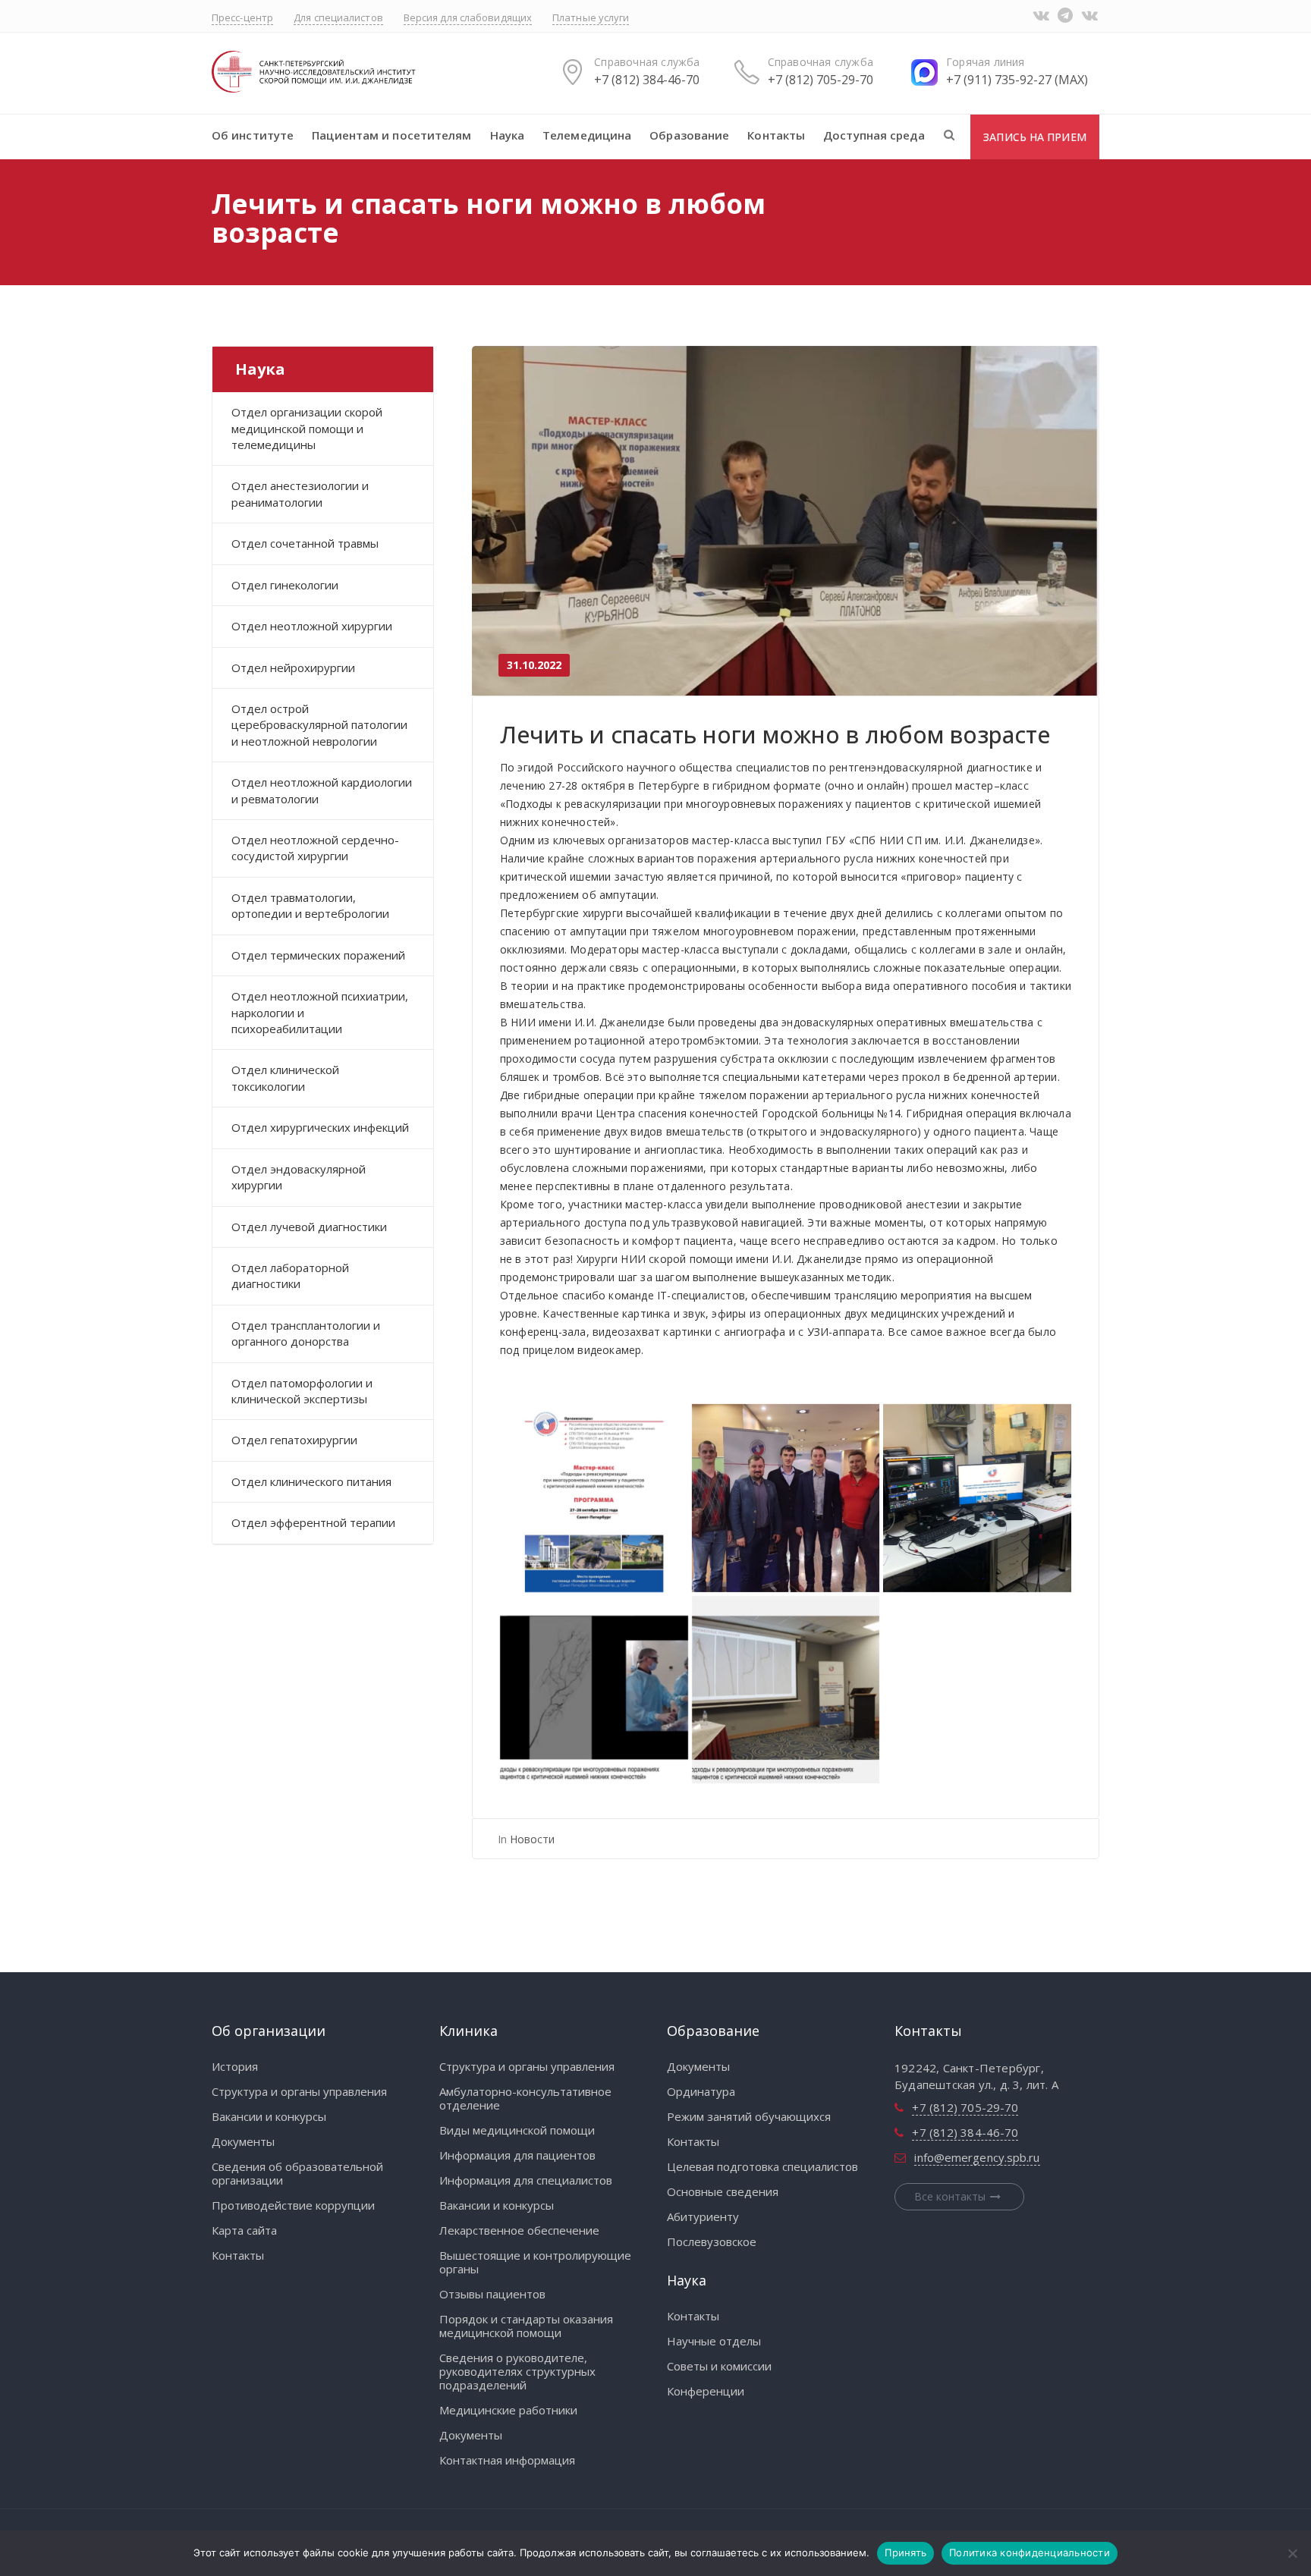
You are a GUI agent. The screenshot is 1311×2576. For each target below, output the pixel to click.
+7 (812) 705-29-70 (821, 80)
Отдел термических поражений (318, 955)
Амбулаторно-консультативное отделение (525, 2098)
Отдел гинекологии (285, 585)
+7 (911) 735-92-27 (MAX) (1017, 80)
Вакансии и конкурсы (269, 2116)
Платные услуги (591, 17)
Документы (243, 2141)
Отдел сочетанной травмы (305, 543)
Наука (508, 135)
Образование (689, 135)
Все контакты (950, 2196)
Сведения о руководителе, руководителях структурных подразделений (517, 2371)
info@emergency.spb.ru (977, 2157)
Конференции (706, 2391)
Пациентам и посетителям (391, 135)
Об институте (253, 135)
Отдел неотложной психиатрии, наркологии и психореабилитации (320, 1012)
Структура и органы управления (299, 2091)
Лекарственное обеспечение (519, 2230)
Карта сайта (244, 2230)
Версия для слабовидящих (468, 17)
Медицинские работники (508, 2410)
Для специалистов (338, 17)
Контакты (776, 135)
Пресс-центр (242, 17)
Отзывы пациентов (492, 2294)
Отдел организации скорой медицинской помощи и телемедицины (307, 428)
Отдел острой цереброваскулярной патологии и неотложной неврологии (319, 725)
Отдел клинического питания (311, 1481)
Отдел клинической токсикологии (285, 1078)
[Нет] (1292, 2553)
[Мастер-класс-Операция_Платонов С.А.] (594, 1690)
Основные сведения (723, 2191)
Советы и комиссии (719, 2366)
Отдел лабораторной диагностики (290, 1275)
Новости (532, 1839)
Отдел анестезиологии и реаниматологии (300, 493)
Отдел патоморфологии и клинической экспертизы (302, 1391)
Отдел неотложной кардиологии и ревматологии (322, 790)
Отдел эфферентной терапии (313, 1522)
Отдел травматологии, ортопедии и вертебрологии (310, 905)
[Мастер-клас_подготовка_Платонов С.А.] (977, 1498)
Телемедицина (587, 135)
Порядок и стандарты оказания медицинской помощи (526, 2326)
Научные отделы (714, 2341)
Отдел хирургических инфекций (320, 1127)
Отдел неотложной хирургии (312, 626)
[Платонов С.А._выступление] (786, 1690)
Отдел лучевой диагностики (309, 1227)
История (235, 2066)
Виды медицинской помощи (517, 2130)
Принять (905, 2552)
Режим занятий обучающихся (749, 2116)
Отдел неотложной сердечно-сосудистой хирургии (315, 848)
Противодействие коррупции (293, 2205)
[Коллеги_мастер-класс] (786, 1498)
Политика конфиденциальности (1030, 2552)
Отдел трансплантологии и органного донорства (306, 1333)
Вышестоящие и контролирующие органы (535, 2262)
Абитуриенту (703, 2216)
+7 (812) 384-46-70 (647, 80)
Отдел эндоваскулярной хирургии (299, 1177)
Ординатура (701, 2091)
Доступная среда (874, 135)
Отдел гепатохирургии (294, 1440)
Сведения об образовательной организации (297, 2173)
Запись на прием (1035, 137)
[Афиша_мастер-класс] (594, 1498)
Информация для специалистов (526, 2180)
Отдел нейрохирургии (293, 668)
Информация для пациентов (517, 2155)
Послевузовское (712, 2241)
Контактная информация (507, 2460)
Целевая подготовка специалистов (762, 2166)
